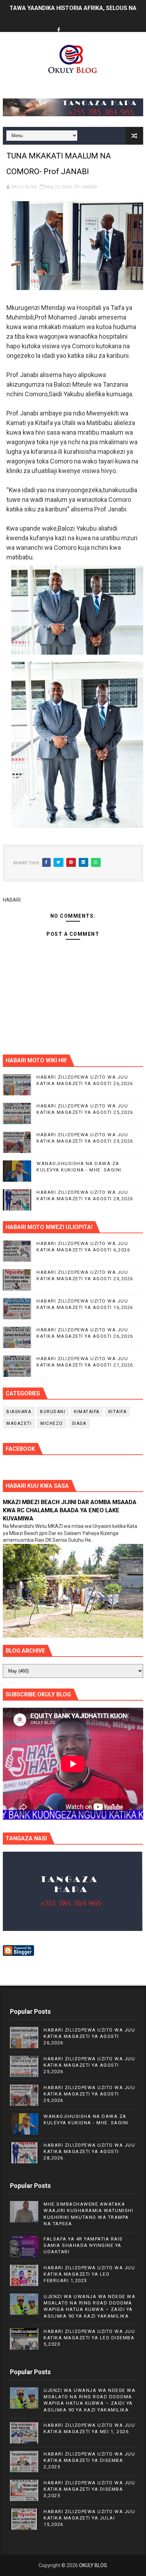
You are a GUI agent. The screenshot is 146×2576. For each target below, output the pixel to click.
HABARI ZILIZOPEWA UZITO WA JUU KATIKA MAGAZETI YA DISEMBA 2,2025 (89, 2460)
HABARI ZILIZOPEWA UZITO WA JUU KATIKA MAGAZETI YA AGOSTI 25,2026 (89, 2065)
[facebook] (58, 30)
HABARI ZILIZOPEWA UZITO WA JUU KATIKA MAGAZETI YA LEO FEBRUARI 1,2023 (89, 2274)
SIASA (79, 1423)
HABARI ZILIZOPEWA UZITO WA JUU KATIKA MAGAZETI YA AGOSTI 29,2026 (89, 2094)
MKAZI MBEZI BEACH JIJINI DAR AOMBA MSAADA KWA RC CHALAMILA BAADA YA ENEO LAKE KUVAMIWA (70, 1510)
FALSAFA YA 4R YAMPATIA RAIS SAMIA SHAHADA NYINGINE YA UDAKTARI (83, 2245)
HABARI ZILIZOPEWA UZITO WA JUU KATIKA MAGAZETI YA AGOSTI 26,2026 (89, 2036)
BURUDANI (53, 1412)
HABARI (89, 187)
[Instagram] (85, 24)
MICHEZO (52, 1423)
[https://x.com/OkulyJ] (72, 24)
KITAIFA (118, 1412)
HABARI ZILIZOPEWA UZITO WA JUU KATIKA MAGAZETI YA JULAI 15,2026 (89, 2518)
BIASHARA (19, 1412)
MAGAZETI (19, 1423)
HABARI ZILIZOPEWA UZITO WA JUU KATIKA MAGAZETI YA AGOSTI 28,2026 (89, 2151)
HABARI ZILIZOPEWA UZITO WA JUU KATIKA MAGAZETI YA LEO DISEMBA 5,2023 (89, 2338)
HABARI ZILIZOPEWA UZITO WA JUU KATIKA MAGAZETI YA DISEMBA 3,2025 (89, 2489)
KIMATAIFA (87, 1412)
